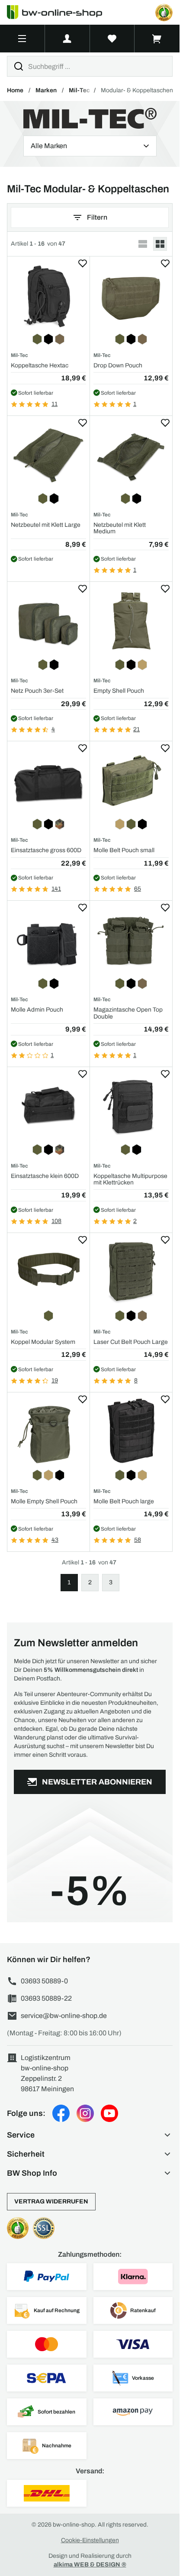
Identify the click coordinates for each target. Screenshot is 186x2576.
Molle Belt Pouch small (124, 850)
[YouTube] (109, 2113)
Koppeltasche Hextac (40, 365)
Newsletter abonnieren (97, 1782)
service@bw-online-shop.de (64, 2016)
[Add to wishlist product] (83, 263)
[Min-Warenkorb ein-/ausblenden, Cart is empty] (157, 39)
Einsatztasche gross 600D (46, 850)
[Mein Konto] (67, 39)
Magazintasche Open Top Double (128, 1013)
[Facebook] (61, 2113)
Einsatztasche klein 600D (45, 1176)
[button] (90, 2135)
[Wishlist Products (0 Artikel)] (112, 39)
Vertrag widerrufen (51, 2201)
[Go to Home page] (60, 12)
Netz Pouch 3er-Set (37, 691)
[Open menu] (22, 39)
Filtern (97, 217)
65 (138, 889)
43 (55, 1540)
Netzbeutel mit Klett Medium (120, 528)
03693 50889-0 (44, 1981)
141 (56, 889)
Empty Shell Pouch (119, 691)
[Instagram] (85, 2113)
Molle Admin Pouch (37, 1010)
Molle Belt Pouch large (124, 1501)
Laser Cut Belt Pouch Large (131, 1342)
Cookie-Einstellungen (90, 2540)
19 (55, 1380)
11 (55, 404)
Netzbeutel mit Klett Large (46, 525)
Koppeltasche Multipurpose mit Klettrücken (130, 1179)
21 (136, 729)
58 (138, 1540)
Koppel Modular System (43, 1342)
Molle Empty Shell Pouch (44, 1501)
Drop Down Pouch (118, 365)
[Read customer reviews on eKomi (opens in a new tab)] (164, 13)
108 (56, 1221)
